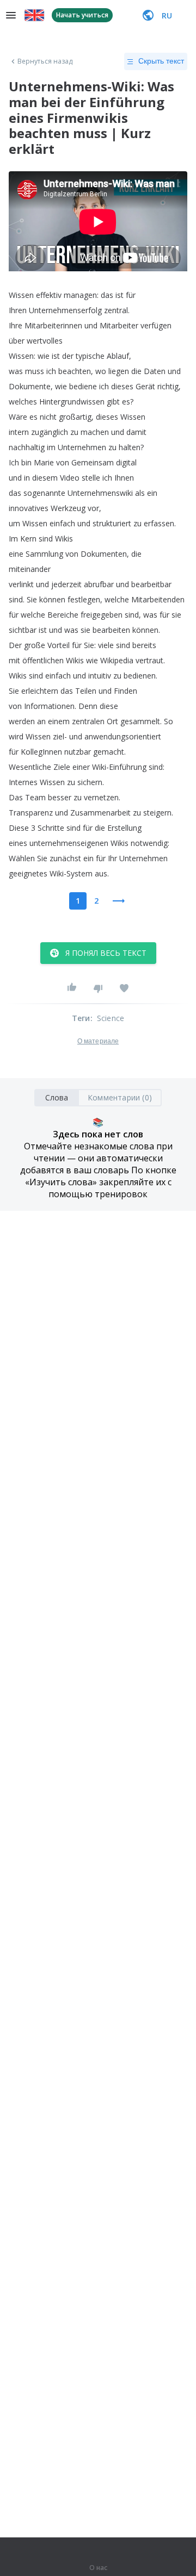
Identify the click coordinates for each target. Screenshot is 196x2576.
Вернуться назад (45, 61)
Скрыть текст (161, 61)
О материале (98, 1041)
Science (111, 1018)
